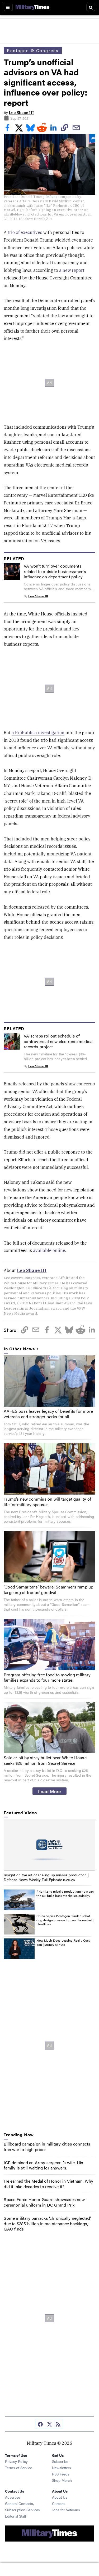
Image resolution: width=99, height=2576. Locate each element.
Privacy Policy (16, 2461)
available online (49, 1250)
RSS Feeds (61, 2474)
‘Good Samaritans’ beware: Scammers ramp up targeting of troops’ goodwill (48, 1590)
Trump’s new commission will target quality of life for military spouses (47, 1502)
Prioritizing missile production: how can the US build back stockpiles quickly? (65, 1893)
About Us (60, 2497)
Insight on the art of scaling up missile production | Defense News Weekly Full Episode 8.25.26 (46, 1877)
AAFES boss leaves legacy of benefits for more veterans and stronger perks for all (48, 1414)
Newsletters (62, 2468)
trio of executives (25, 232)
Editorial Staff (16, 2516)
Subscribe (60, 2461)
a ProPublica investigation (38, 733)
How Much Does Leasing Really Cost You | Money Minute (63, 1942)
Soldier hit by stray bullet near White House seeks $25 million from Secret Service (45, 1760)
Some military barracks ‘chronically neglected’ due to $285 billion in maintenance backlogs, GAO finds (47, 2224)
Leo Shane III (21, 113)
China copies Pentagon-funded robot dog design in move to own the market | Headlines (65, 1920)
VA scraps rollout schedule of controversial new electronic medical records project (59, 1041)
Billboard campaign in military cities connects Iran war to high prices (47, 2147)
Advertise (13, 2497)
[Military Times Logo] (32, 7)
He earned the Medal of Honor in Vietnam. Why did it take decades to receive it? (48, 2184)
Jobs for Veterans (66, 2510)
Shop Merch (62, 2480)
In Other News (19, 1349)
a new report (72, 270)
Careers (58, 2503)
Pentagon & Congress (33, 50)
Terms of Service (18, 2468)
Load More (49, 1791)
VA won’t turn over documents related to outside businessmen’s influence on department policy (55, 571)
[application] (49, 1845)
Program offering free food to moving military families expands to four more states (47, 1677)
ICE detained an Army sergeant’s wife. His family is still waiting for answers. (43, 2165)
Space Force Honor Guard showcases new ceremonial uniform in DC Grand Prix (44, 2202)
